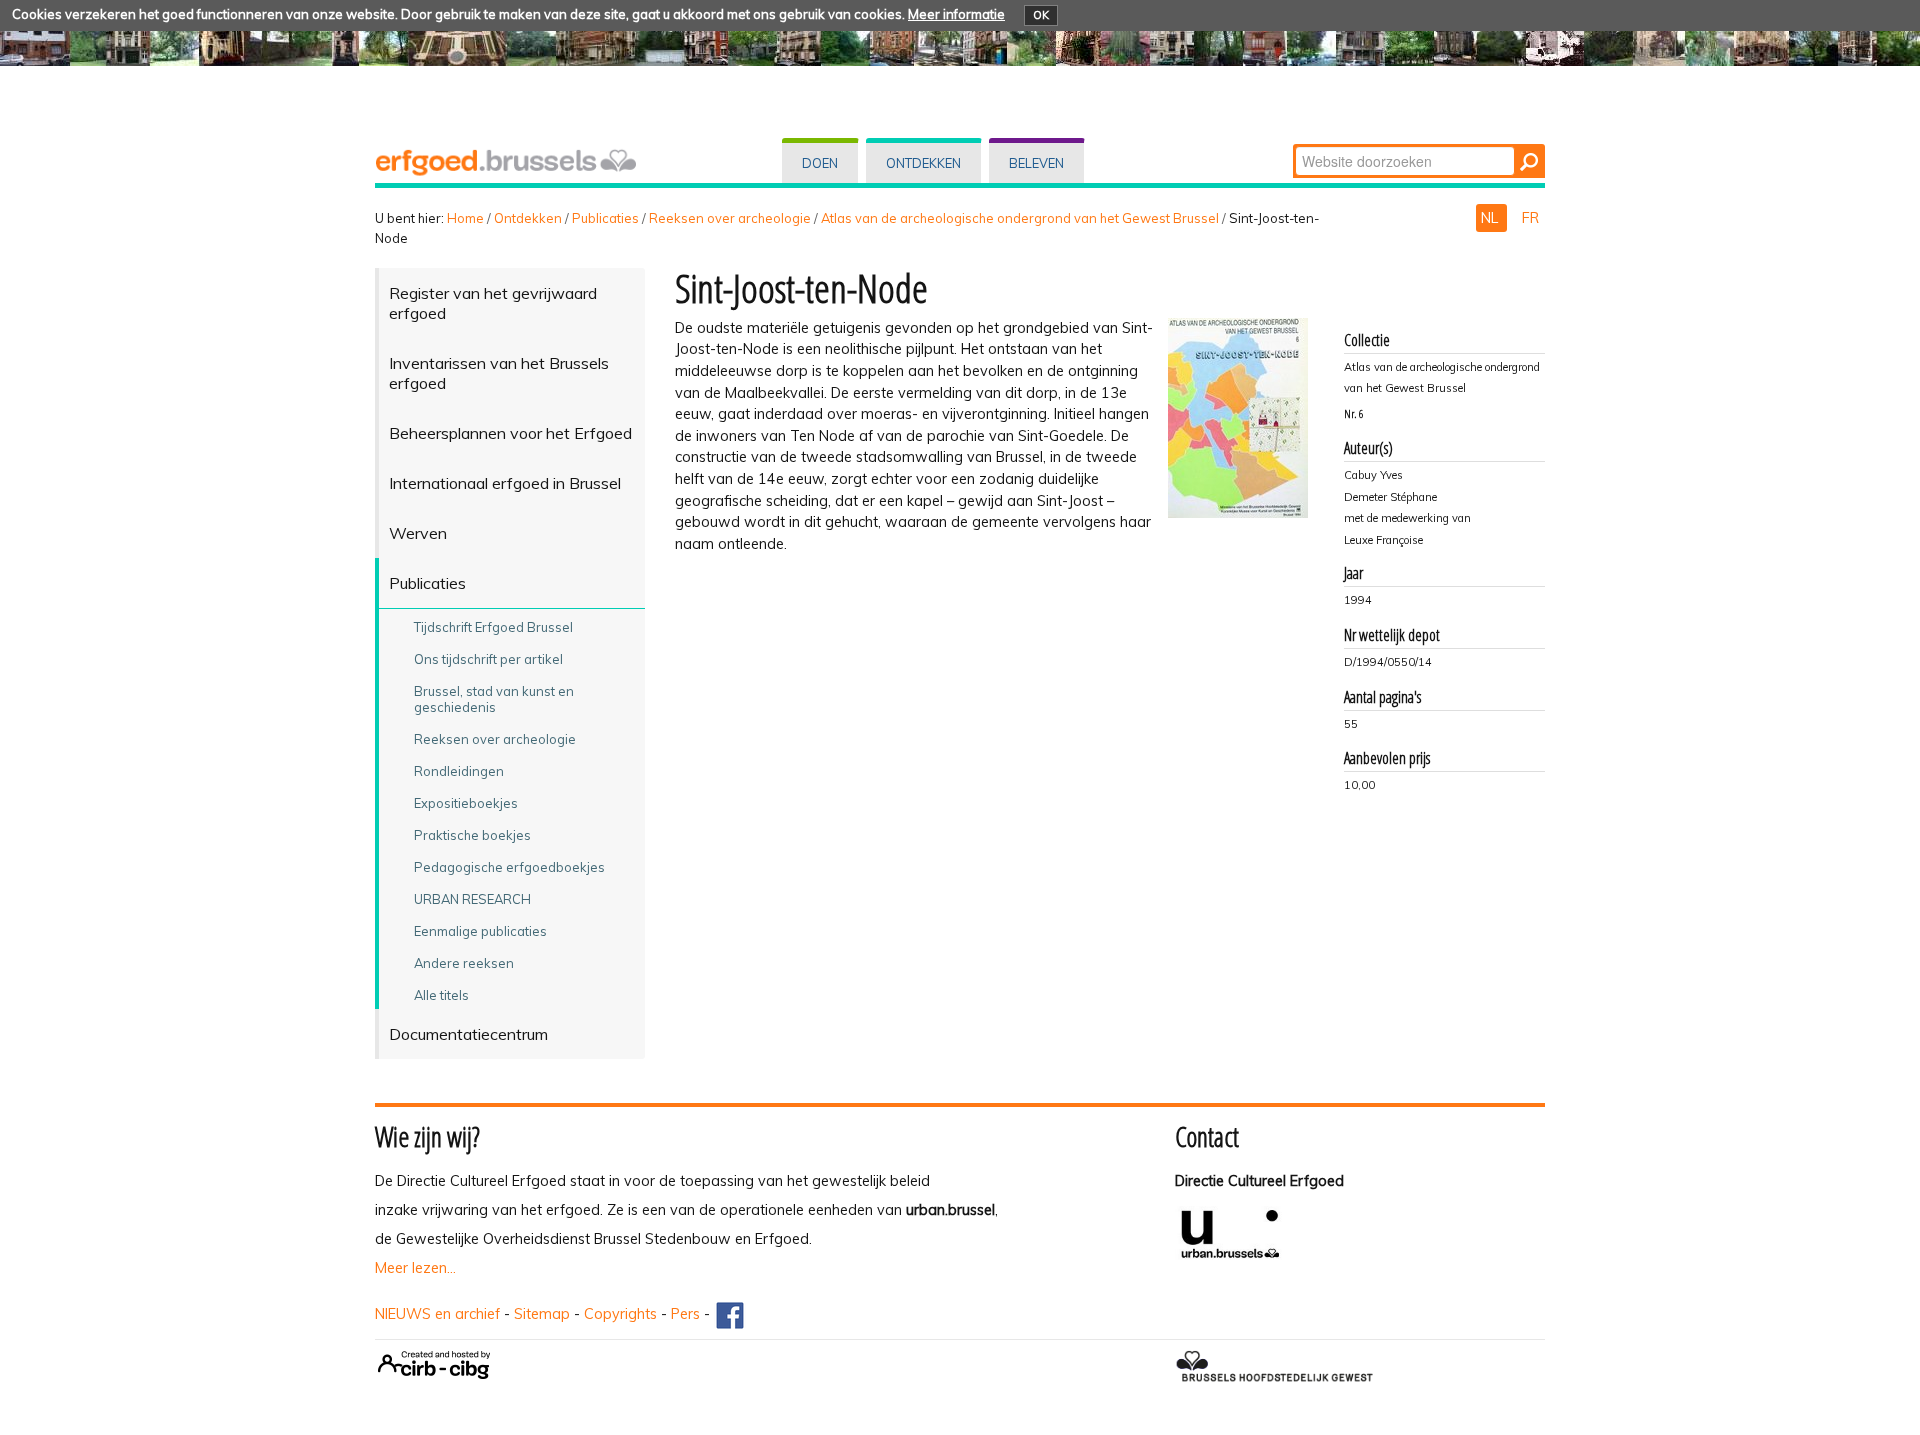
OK (1041, 15)
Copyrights (620, 1314)
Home (465, 218)
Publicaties (605, 218)
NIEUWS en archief (437, 1314)
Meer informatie (956, 14)
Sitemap (542, 1314)
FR (1530, 218)
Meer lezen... (415, 1268)
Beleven (1036, 163)
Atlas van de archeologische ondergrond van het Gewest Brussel (1020, 218)
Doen (820, 163)
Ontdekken (923, 163)
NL (1491, 218)
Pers (685, 1314)
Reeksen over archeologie (730, 218)
